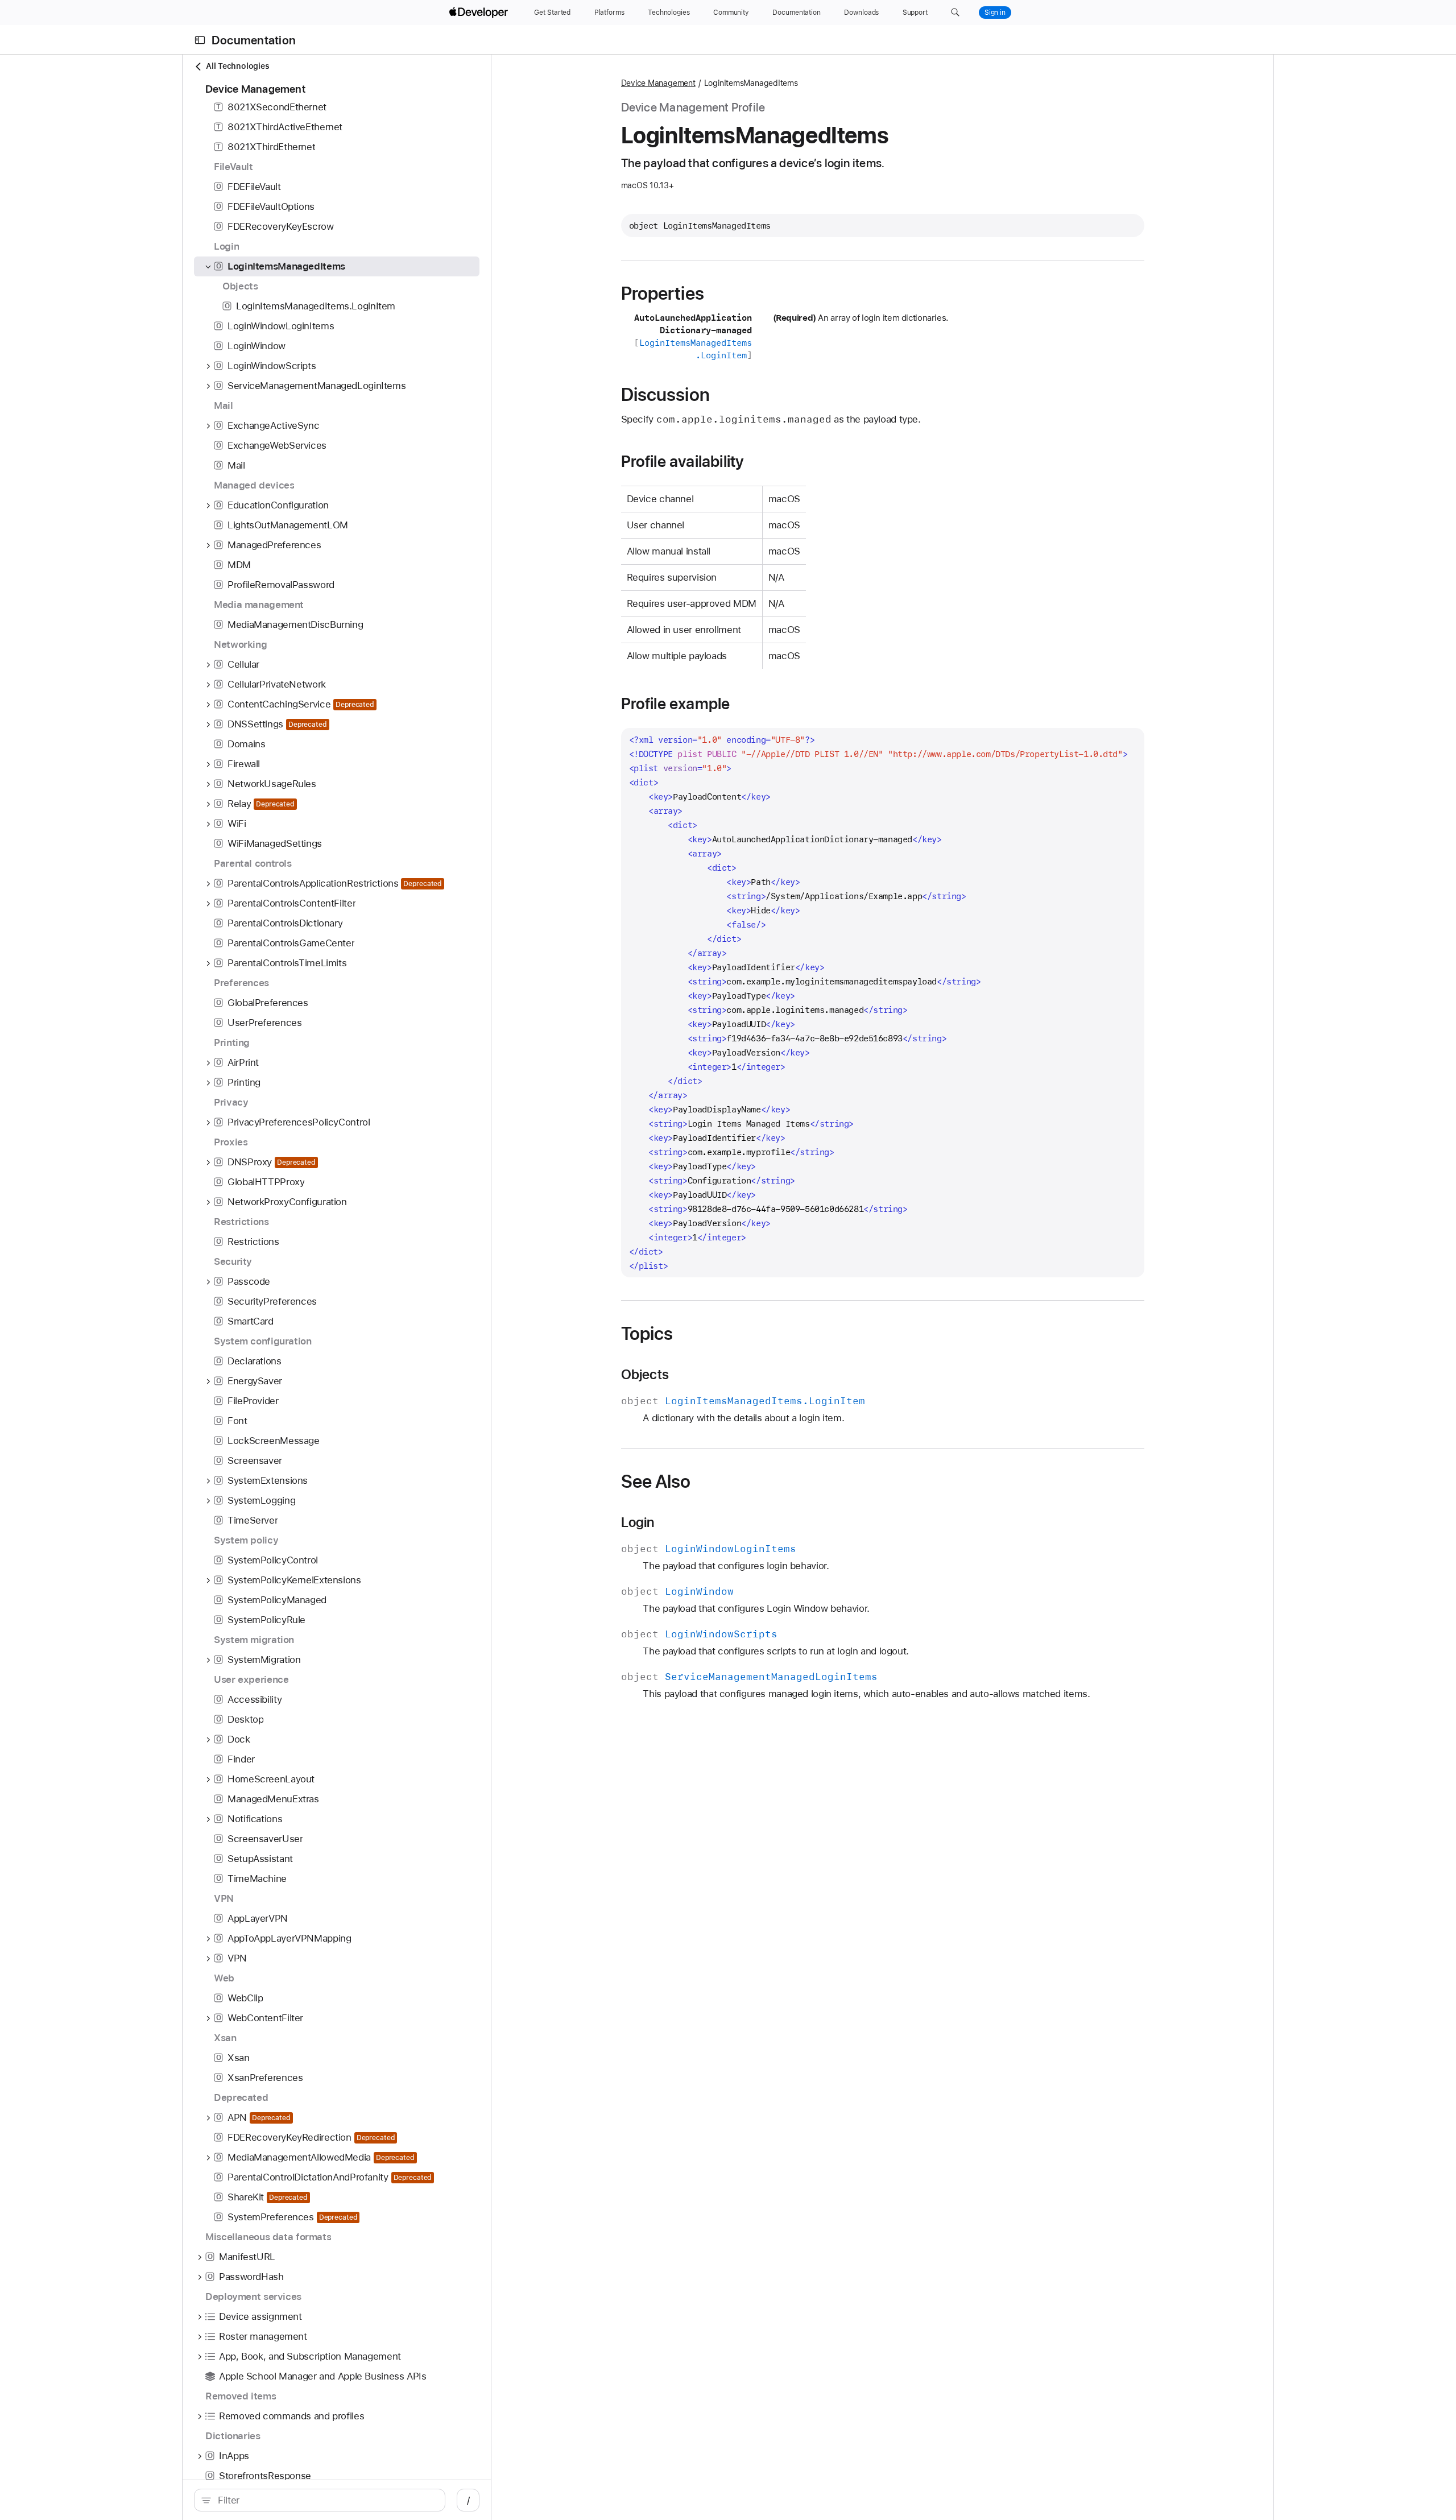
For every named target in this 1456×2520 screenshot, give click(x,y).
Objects (645, 1375)
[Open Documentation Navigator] (200, 40)
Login (638, 1522)
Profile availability (683, 461)
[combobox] (326, 2500)
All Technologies (237, 66)
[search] (320, 2500)
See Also (656, 1482)
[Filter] (326, 2500)
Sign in (995, 13)
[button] (955, 13)
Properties (663, 293)
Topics (647, 1334)
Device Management (658, 83)
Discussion (665, 395)
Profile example (676, 704)
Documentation (254, 40)
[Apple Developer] (480, 13)
